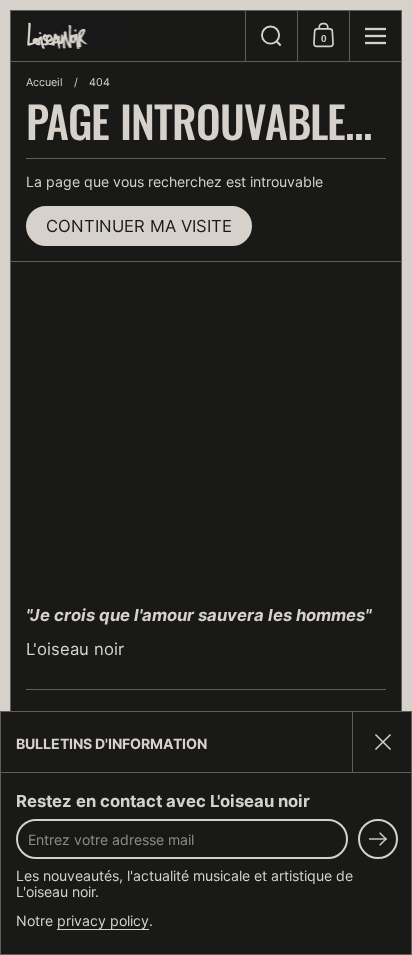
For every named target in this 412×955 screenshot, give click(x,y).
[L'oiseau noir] (128, 36)
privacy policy (103, 920)
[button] (271, 36)
